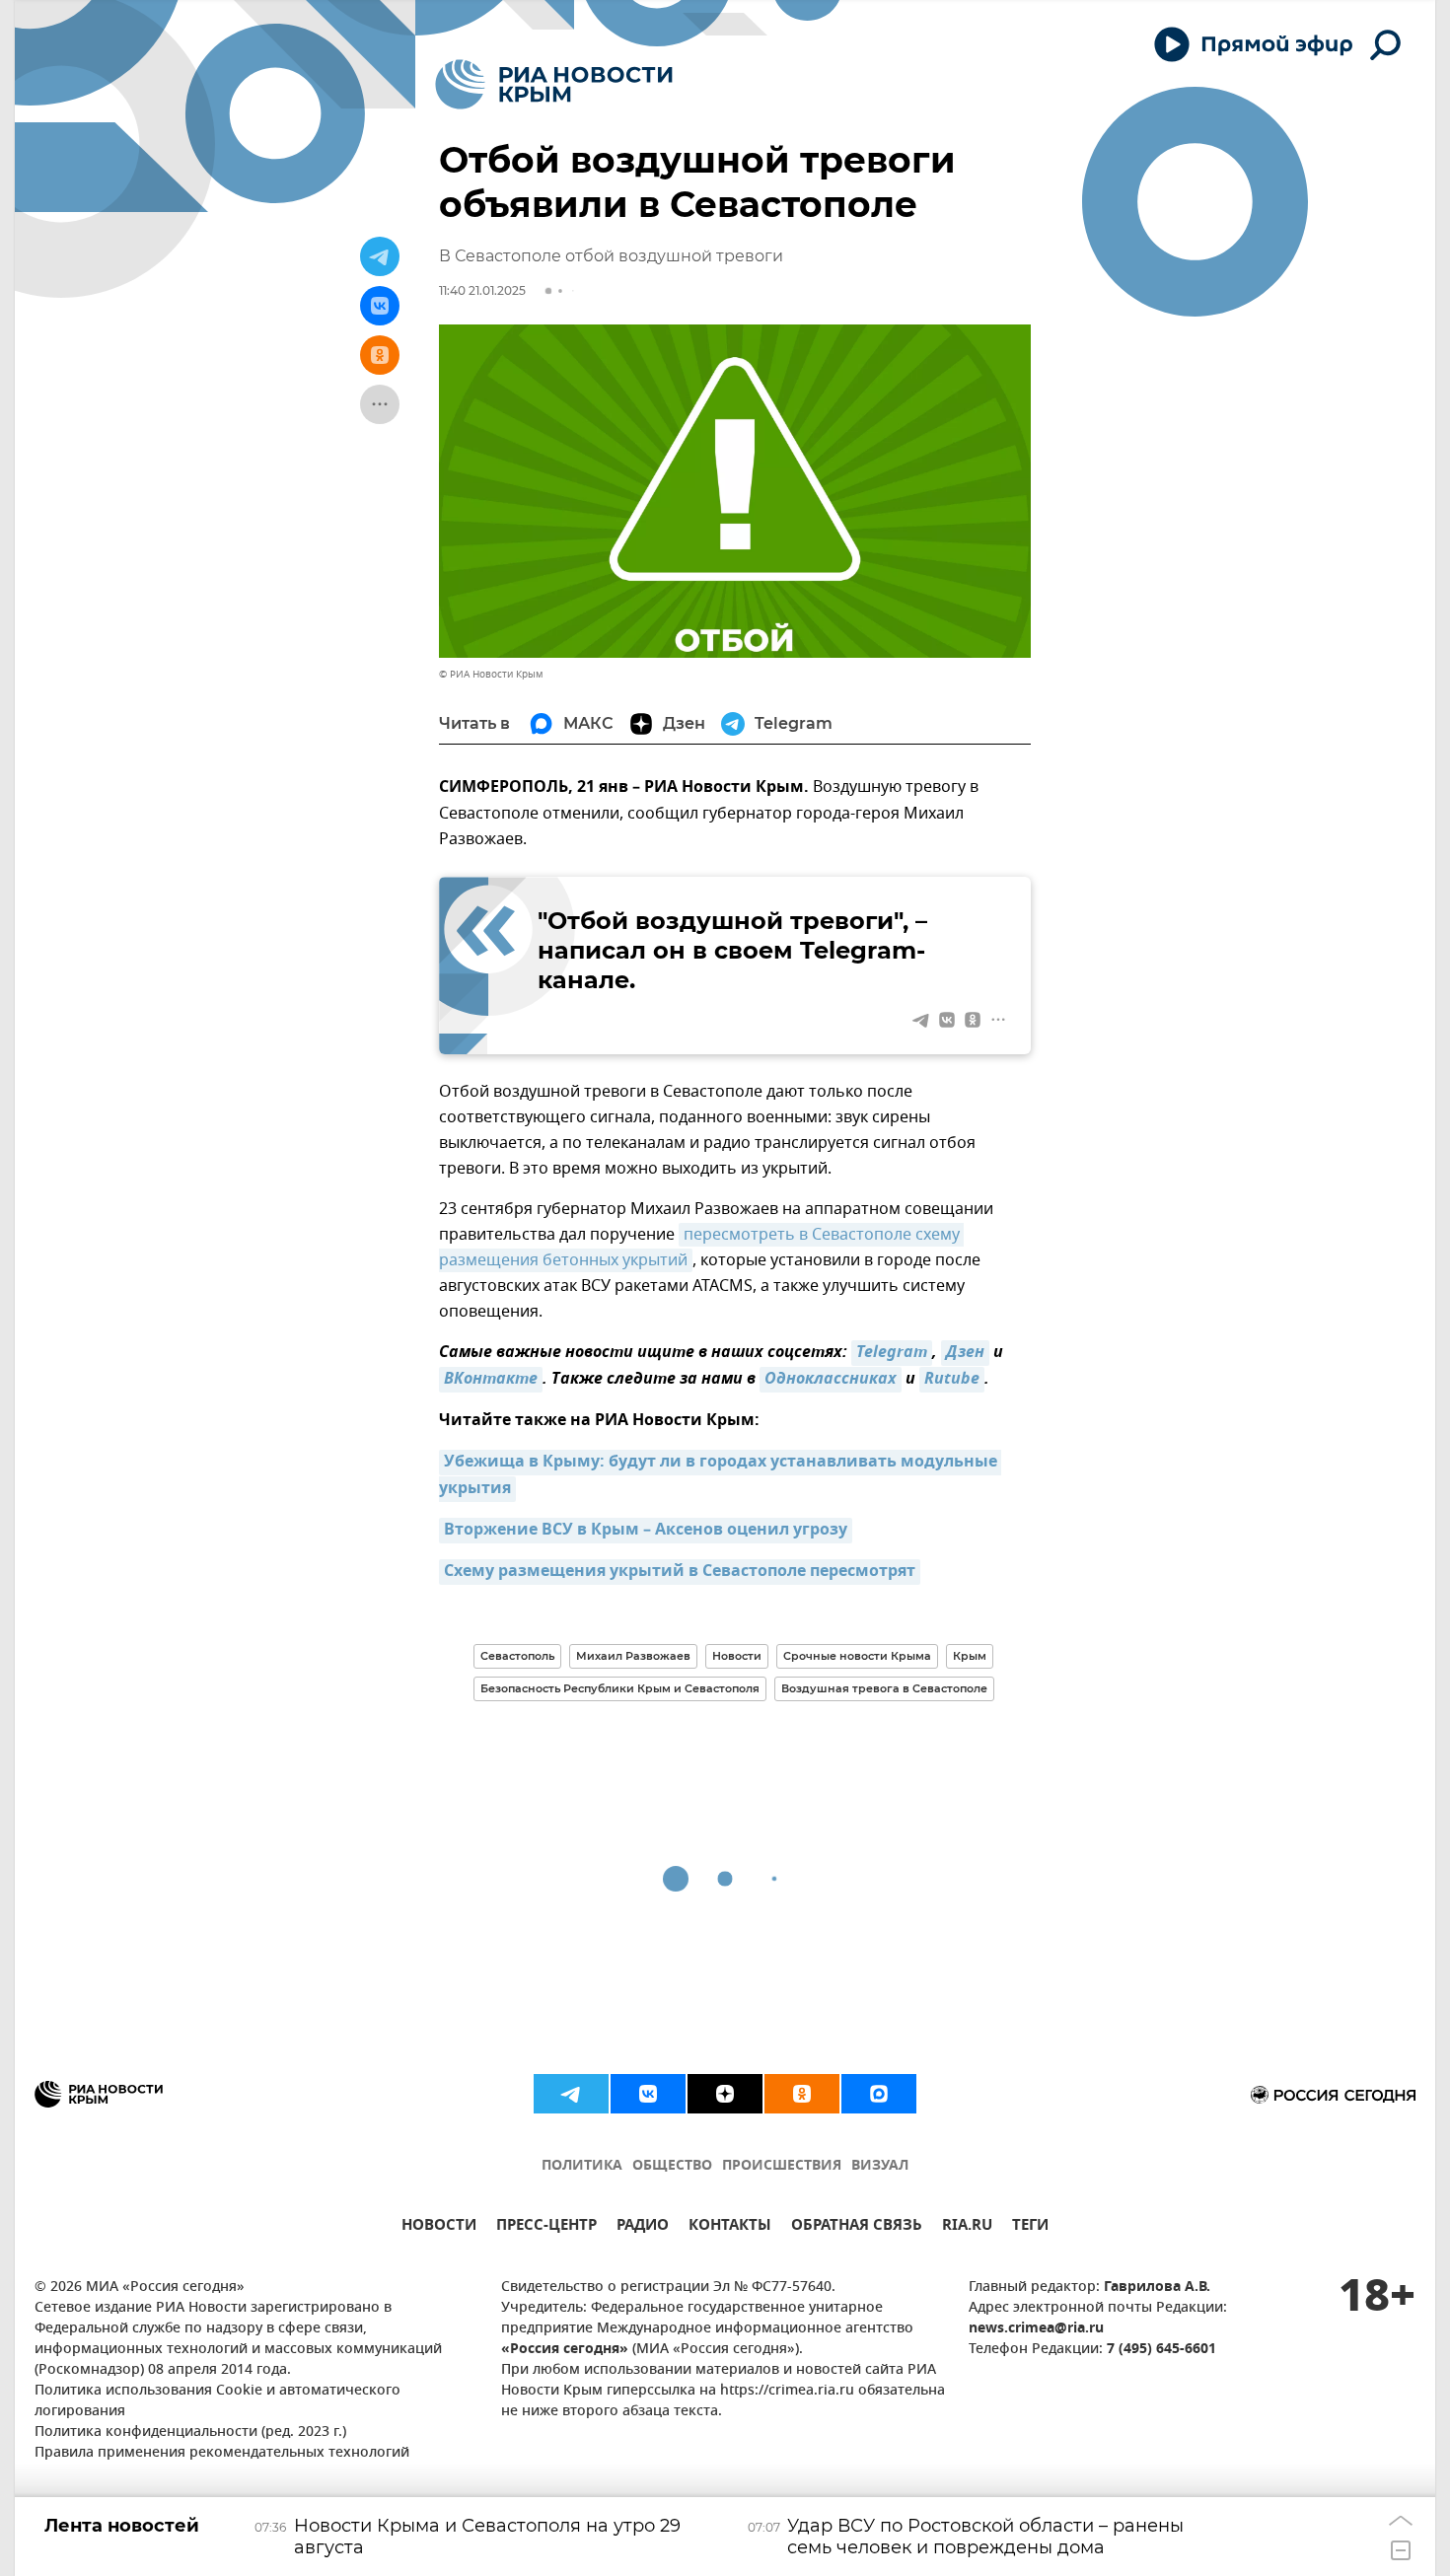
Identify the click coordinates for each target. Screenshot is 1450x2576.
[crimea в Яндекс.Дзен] (725, 2094)
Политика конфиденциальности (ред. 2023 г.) (190, 2433)
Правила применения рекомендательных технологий (222, 2453)
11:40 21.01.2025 (482, 290)
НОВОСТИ (439, 2227)
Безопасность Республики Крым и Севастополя (620, 1688)
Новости (737, 1656)
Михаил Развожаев (633, 1656)
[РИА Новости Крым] (554, 84)
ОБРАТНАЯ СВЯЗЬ (857, 2227)
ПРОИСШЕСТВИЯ (782, 2166)
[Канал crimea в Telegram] (571, 2094)
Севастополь (517, 1656)
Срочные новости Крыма (857, 1656)
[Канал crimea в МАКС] (879, 2094)
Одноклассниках (831, 1380)
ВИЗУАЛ (880, 2166)
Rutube (952, 1380)
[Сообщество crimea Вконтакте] (648, 2094)
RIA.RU (967, 2227)
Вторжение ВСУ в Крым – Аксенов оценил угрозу (646, 1531)
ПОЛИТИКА (582, 2166)
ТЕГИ (1030, 2227)
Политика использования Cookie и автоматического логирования (217, 2401)
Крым (970, 1656)
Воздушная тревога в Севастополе (884, 1688)
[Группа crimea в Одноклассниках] (802, 2094)
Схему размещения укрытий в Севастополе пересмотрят (680, 1572)
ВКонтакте (491, 1380)
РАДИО (643, 2227)
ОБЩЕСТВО (672, 2166)
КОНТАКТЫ (730, 2227)
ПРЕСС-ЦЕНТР (546, 2227)
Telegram (892, 1353)
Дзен (965, 1353)
